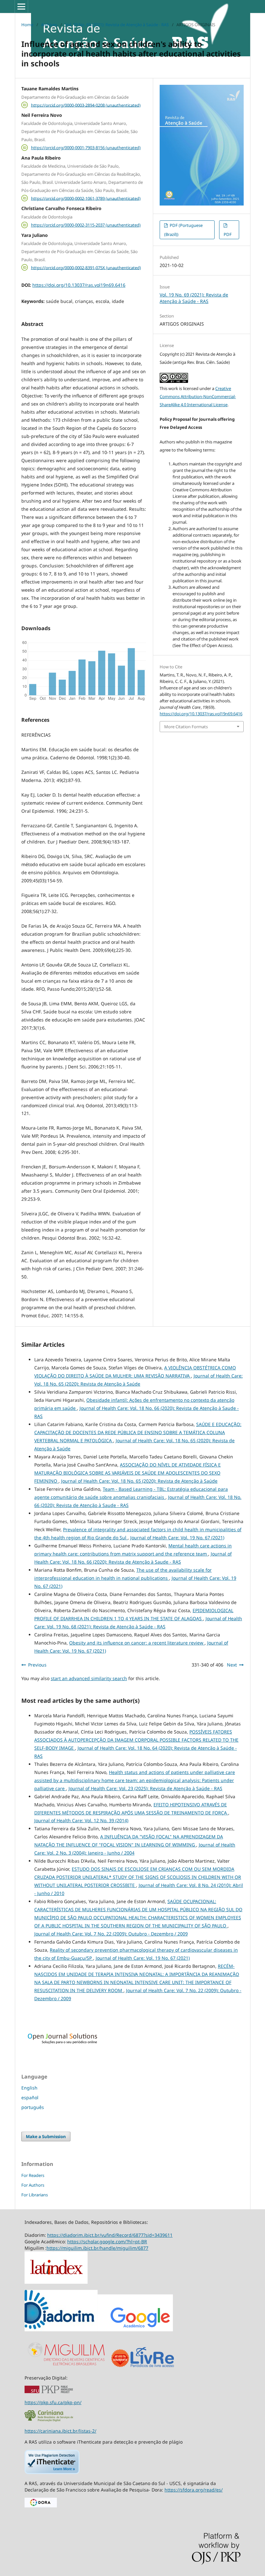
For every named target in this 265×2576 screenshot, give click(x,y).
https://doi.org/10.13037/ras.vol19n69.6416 (79, 285)
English (29, 2088)
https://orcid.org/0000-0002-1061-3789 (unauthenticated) (86, 198)
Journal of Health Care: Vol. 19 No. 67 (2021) (177, 1538)
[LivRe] (152, 2367)
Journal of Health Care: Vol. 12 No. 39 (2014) (81, 1820)
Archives (49, 25)
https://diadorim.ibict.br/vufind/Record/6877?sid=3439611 (110, 2235)
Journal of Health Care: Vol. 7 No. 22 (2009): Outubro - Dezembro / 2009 (111, 1934)
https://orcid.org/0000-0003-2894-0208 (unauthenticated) (86, 105)
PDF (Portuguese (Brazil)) (183, 230)
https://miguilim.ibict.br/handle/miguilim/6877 (97, 2248)
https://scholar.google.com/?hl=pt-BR (107, 2241)
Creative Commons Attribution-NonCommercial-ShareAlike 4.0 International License (198, 396)
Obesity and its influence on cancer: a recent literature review (137, 1643)
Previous (37, 1665)
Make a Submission (46, 2136)
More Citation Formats (186, 727)
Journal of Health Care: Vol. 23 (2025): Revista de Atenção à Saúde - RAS (145, 1788)
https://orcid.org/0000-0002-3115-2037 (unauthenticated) (86, 225)
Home (27, 25)
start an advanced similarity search (89, 1678)
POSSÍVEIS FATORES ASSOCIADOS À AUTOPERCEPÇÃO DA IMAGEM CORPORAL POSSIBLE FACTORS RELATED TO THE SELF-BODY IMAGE (136, 1740)
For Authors (33, 2185)
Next (232, 1665)
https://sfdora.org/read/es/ (194, 2490)
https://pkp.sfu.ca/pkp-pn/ (53, 2402)
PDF (228, 234)
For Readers (33, 2175)
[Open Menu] (21, 6)
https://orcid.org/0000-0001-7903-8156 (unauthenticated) (86, 148)
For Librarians (35, 2195)
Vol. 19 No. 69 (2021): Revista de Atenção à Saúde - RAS (117, 25)
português (33, 2107)
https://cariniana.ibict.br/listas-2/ (60, 2431)
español (30, 2097)
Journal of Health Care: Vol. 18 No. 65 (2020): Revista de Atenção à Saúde (139, 1481)
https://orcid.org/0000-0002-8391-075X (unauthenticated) (86, 267)
